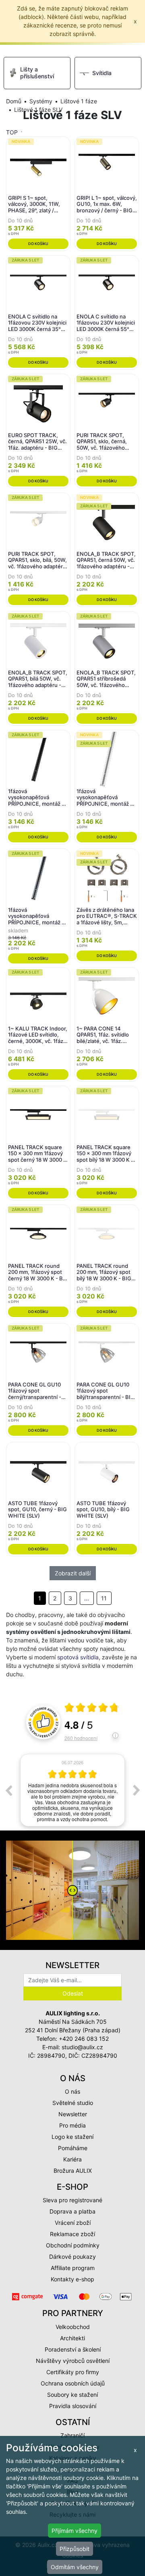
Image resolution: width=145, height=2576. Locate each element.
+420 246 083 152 (84, 2039)
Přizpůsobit (75, 2549)
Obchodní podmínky (73, 2245)
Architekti (72, 2338)
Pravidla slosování (73, 2406)
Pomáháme (73, 2148)
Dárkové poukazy (72, 2257)
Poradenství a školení (73, 2349)
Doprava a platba (72, 2211)
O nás (72, 2091)
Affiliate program (73, 2268)
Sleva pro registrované (72, 2200)
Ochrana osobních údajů (73, 2383)
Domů (14, 101)
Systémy (41, 101)
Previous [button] (8, 1790)
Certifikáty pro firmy (73, 2372)
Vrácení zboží (73, 2223)
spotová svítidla (78, 1657)
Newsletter (73, 2114)
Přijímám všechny (75, 2531)
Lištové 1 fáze (79, 101)
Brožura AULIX (73, 2171)
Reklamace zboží (72, 2234)
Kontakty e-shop (72, 2279)
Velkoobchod (73, 2327)
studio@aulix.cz (82, 2047)
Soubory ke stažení (72, 2395)
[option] (72, 1790)
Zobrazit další (73, 1573)
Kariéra (72, 2159)
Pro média (72, 2125)
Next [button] (137, 1790)
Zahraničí (72, 2435)
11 (104, 1598)
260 (81, 1738)
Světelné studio (73, 2103)
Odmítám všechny (75, 2567)
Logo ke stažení (72, 2137)
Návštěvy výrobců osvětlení (73, 2361)
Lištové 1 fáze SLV (38, 110)
